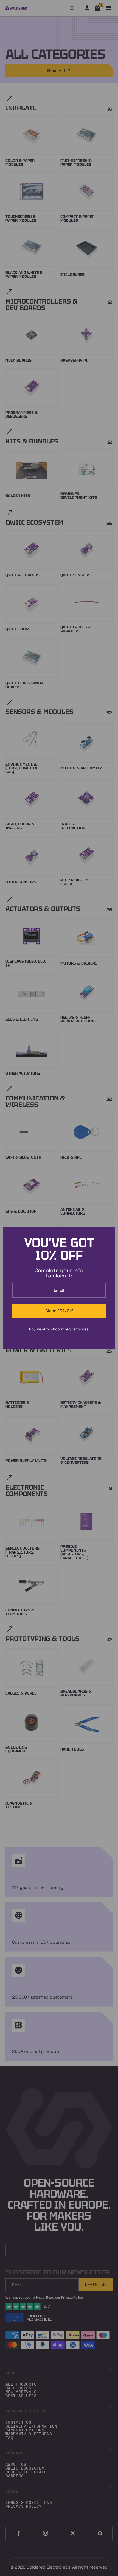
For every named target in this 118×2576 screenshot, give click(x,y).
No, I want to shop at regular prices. (59, 1329)
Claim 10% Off (59, 1311)
